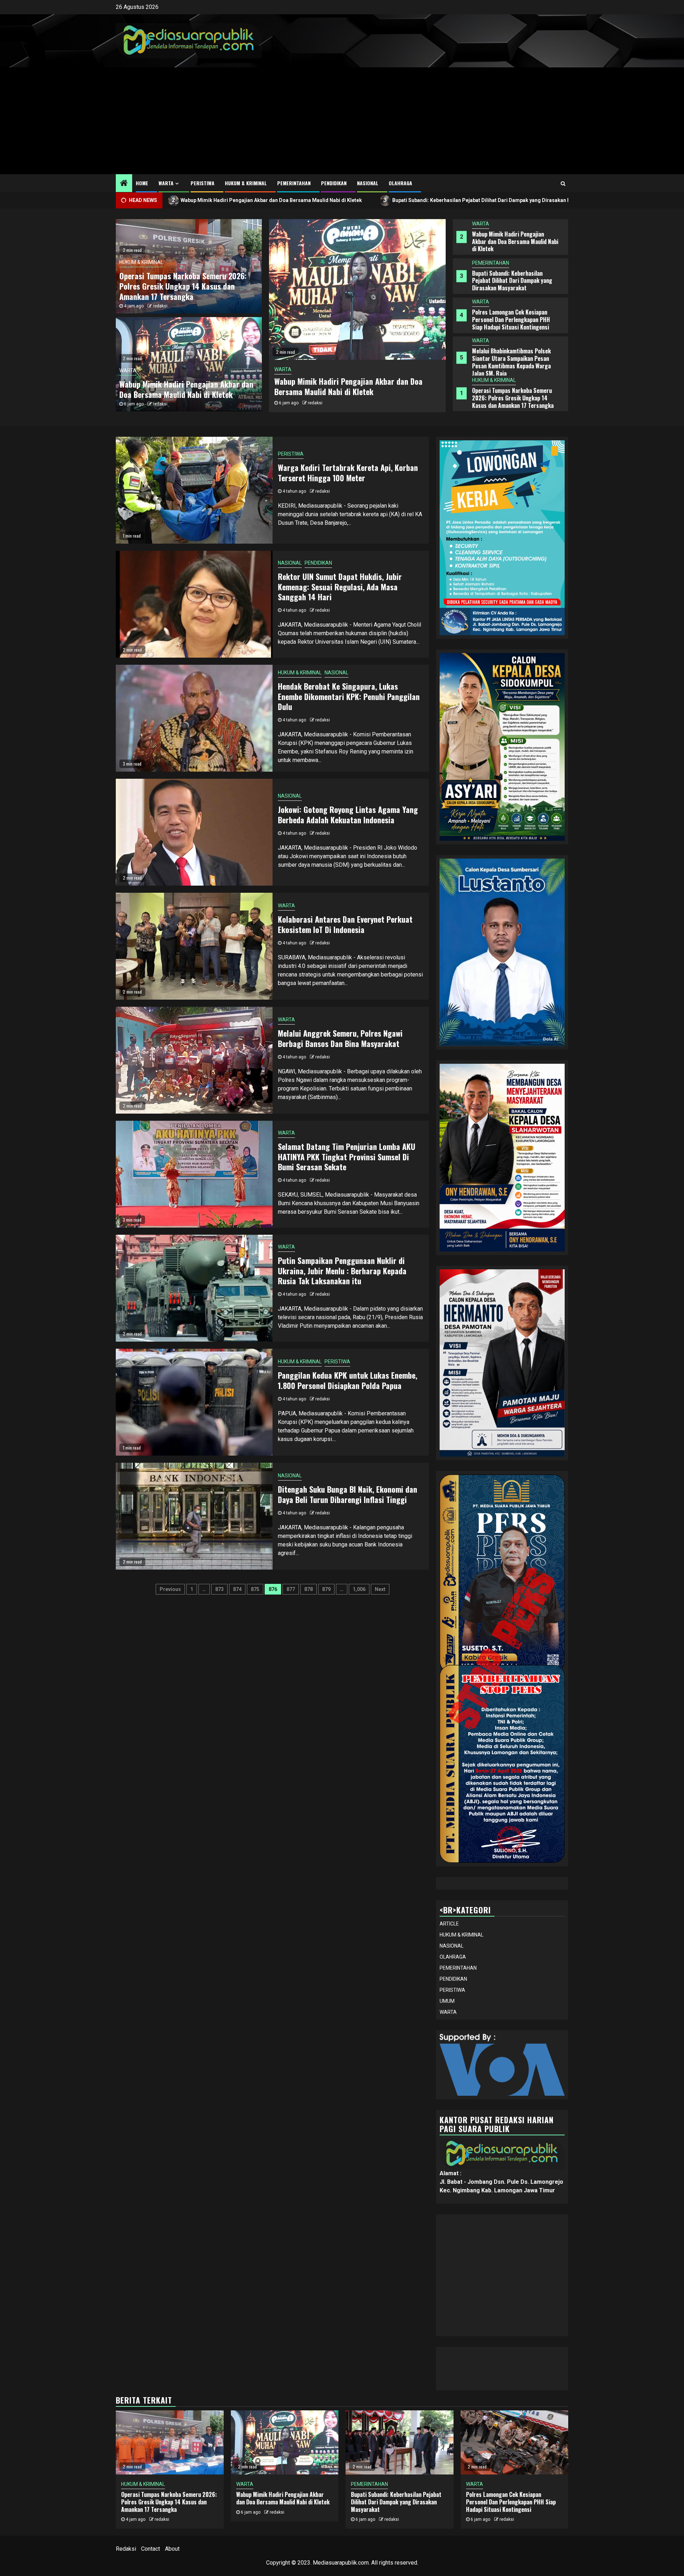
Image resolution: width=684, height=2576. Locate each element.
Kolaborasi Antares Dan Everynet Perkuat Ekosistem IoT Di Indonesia (345, 924)
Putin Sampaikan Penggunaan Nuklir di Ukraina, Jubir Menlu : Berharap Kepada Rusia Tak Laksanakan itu (342, 1271)
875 (255, 1589)
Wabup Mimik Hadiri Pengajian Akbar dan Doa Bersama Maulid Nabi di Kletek (515, 398)
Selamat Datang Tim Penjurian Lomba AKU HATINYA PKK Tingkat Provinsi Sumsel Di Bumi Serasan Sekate (347, 1157)
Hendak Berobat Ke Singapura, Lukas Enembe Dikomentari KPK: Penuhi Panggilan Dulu (349, 696)
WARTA (166, 183)
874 (237, 1589)
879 (326, 1589)
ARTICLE (449, 1924)
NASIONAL (368, 183)
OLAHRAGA (400, 183)
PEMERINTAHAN (294, 183)
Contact (151, 2549)
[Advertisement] (342, 121)
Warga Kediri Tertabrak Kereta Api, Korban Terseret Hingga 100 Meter (348, 473)
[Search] (563, 183)
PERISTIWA (203, 183)
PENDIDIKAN (334, 183)
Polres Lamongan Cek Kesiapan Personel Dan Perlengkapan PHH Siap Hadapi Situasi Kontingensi (511, 281)
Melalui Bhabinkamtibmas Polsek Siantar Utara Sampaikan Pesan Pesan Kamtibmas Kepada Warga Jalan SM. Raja (511, 323)
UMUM (447, 2001)
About (172, 2549)
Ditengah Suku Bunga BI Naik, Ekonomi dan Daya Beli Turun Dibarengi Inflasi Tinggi (348, 1494)
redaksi (315, 403)
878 (309, 1589)
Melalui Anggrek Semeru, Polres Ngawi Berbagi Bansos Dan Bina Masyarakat (340, 1038)
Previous (170, 1589)
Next (380, 1589)
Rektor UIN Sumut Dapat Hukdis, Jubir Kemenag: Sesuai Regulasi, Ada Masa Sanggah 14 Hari (340, 587)
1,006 (359, 1589)
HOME (142, 183)
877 (291, 1589)
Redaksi (126, 2549)
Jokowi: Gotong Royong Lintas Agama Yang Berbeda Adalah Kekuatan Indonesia (348, 815)
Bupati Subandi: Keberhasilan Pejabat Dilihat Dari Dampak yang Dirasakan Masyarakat (313, 200)
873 (219, 1589)
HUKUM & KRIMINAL (246, 183)
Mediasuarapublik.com (341, 2563)
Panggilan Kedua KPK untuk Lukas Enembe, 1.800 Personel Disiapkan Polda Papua (348, 1380)
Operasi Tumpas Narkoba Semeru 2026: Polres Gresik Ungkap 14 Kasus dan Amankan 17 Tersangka (513, 359)
